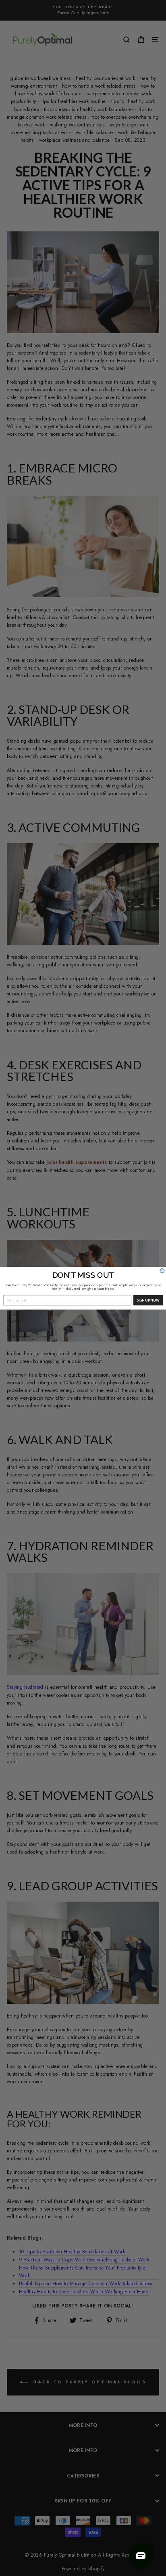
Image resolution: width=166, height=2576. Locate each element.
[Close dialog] (162, 1271)
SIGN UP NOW (148, 1300)
